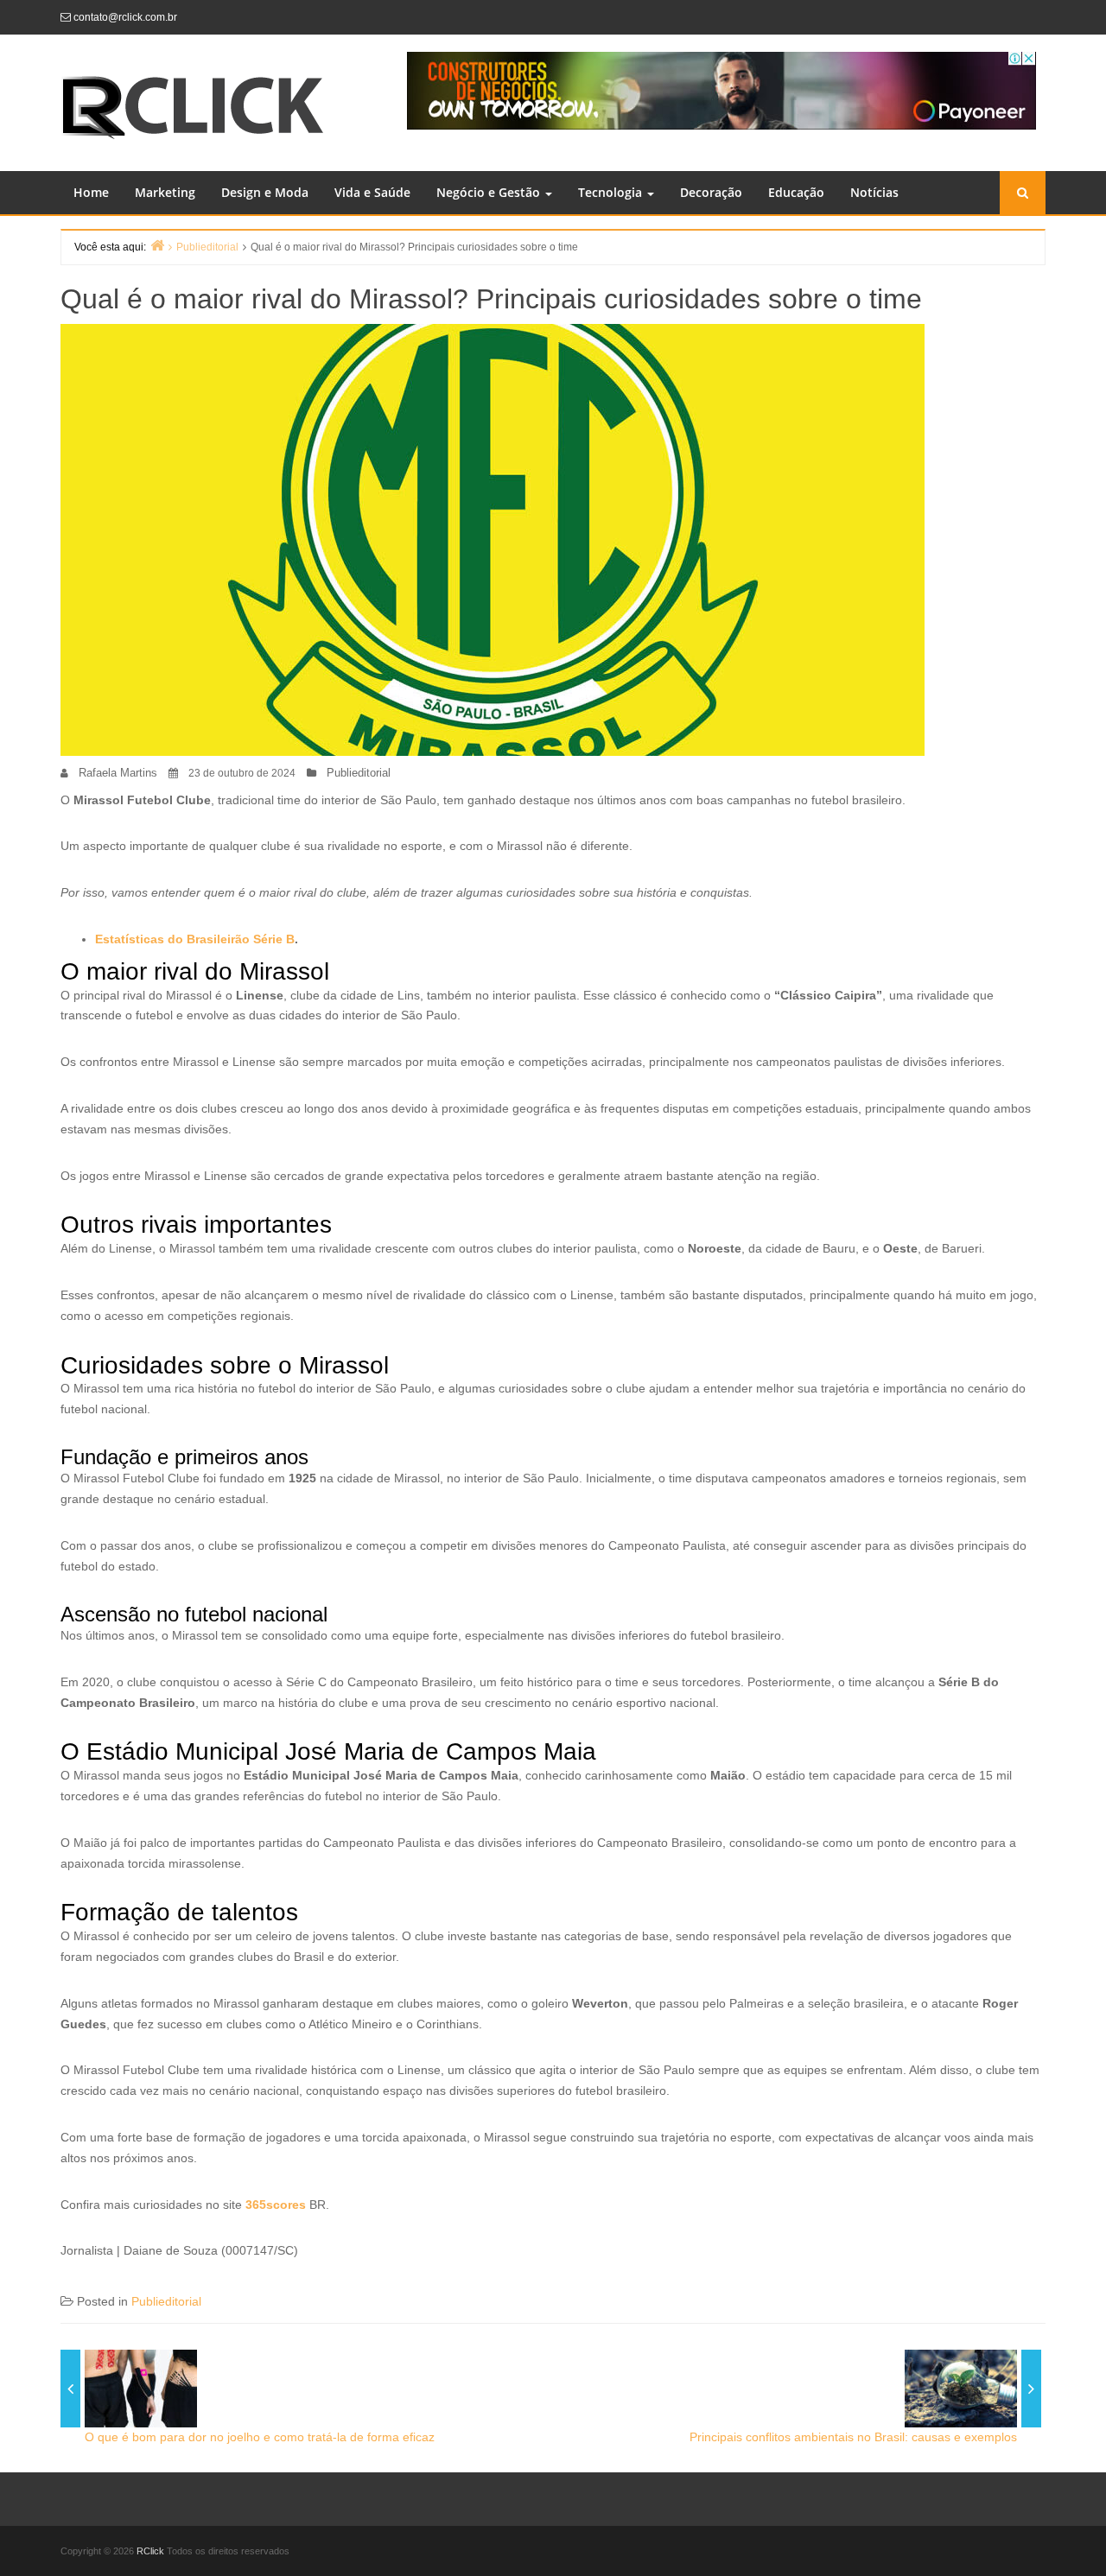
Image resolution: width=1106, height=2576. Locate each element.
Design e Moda (265, 192)
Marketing (165, 192)
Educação (796, 192)
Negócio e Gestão (490, 192)
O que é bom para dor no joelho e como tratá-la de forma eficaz (260, 2437)
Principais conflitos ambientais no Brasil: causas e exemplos (853, 2437)
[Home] (157, 245)
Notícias (874, 192)
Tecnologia (612, 192)
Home (91, 192)
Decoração (711, 192)
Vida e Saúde (372, 192)
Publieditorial (359, 773)
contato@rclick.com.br (125, 17)
